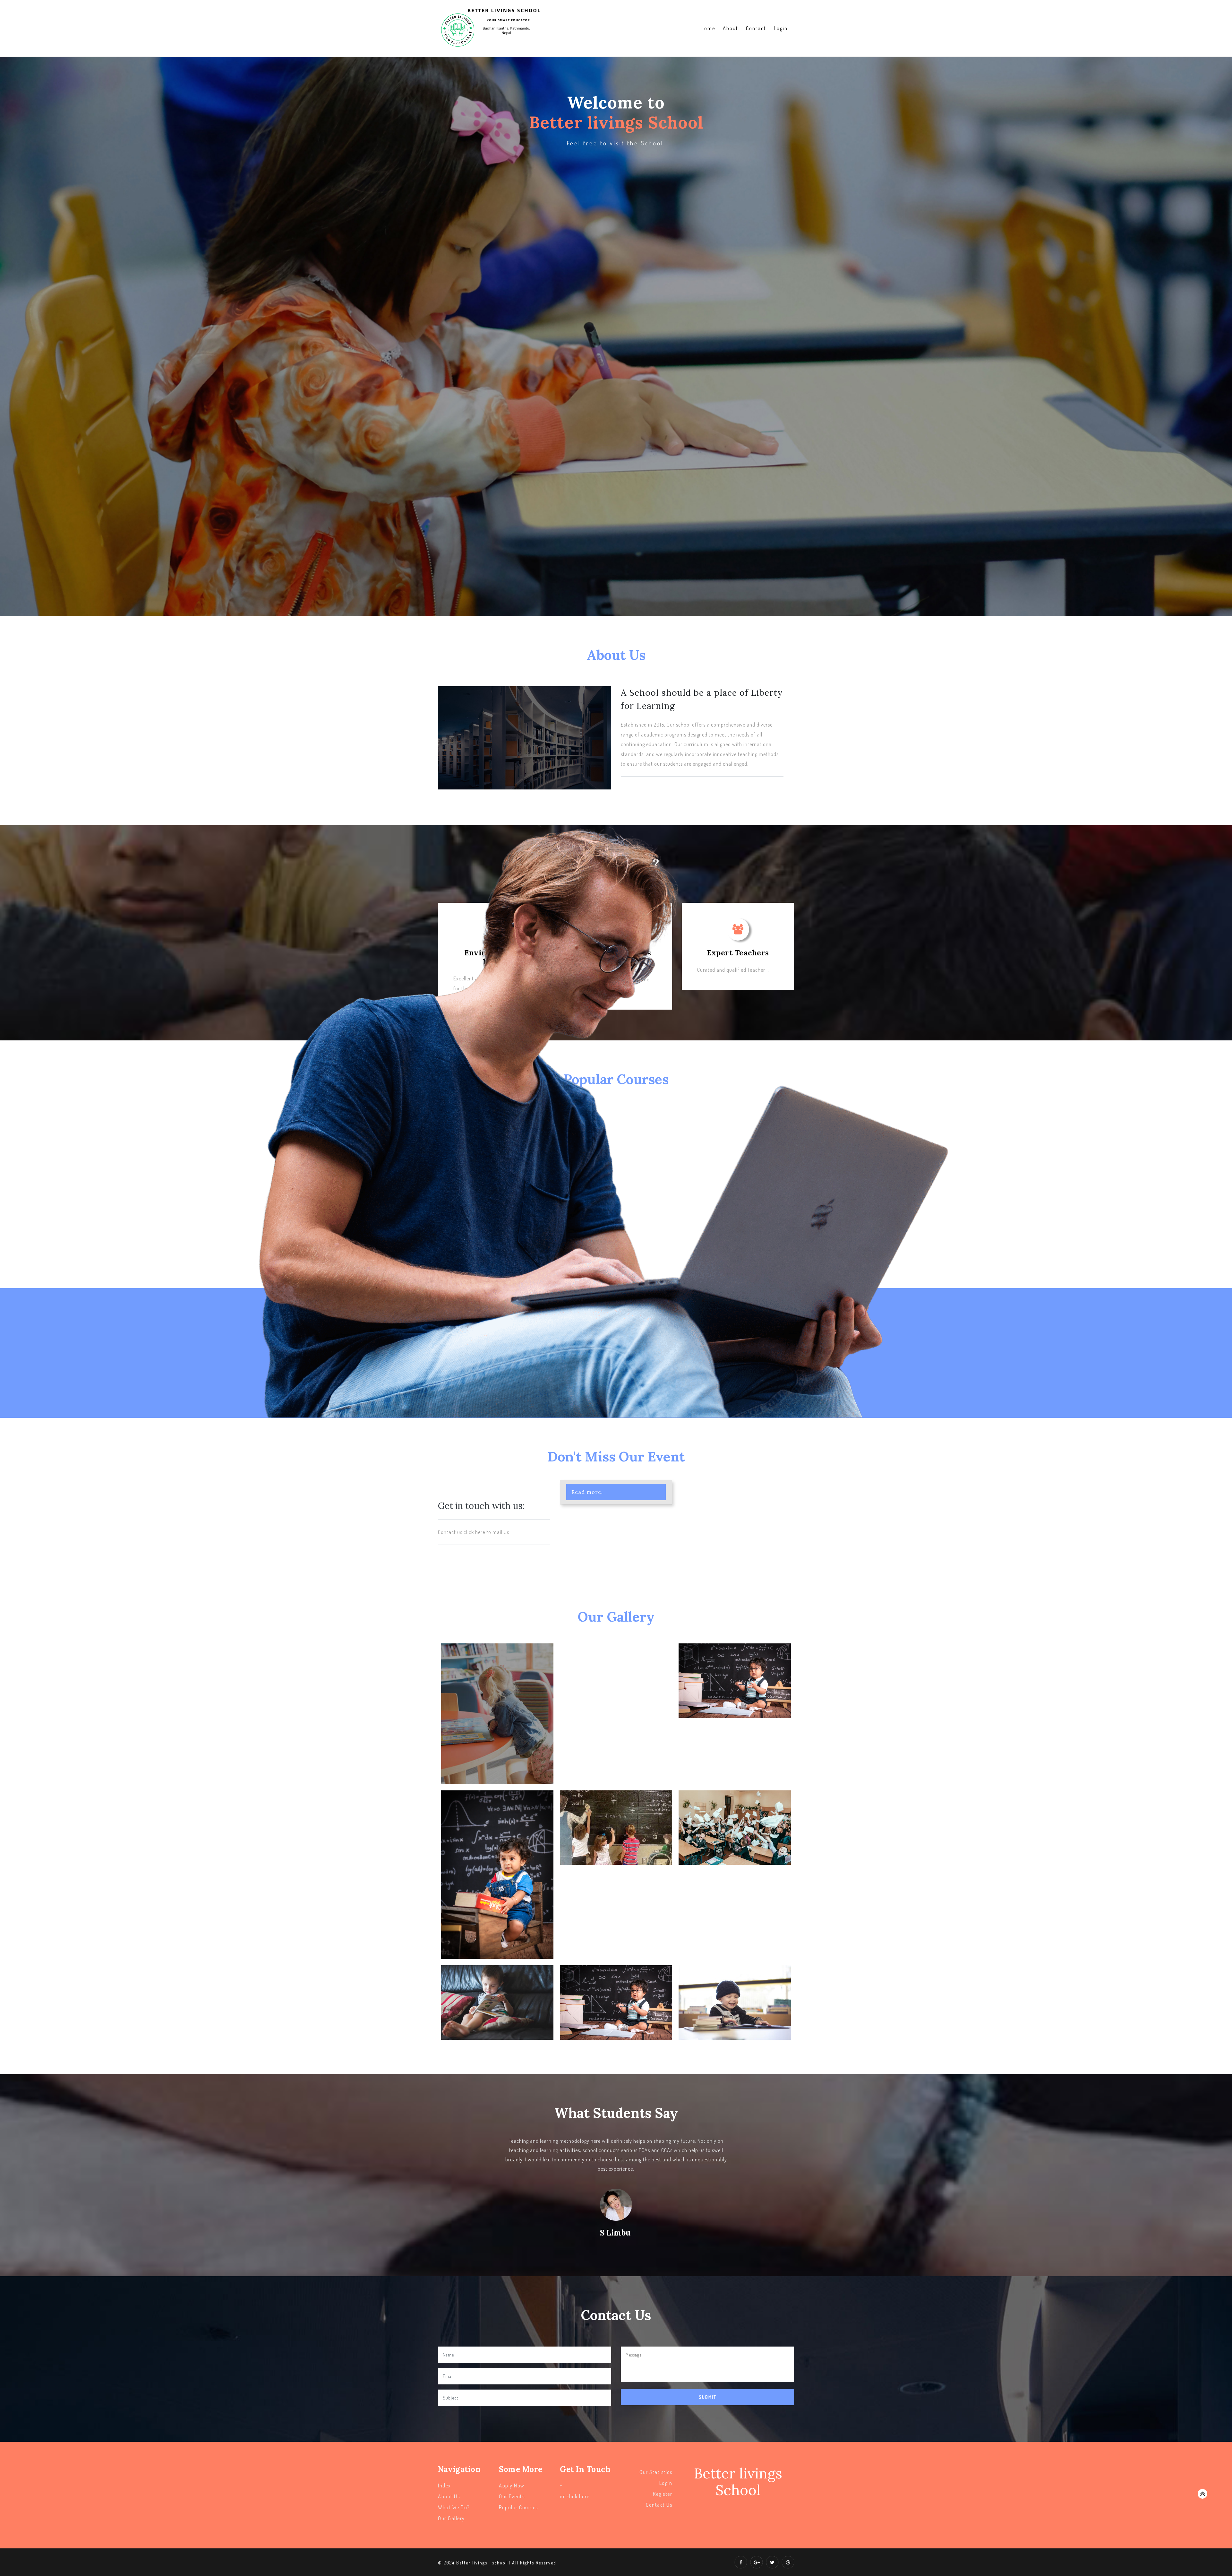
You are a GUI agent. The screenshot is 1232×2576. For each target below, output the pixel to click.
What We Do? (454, 2507)
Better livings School (738, 2482)
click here (578, 2496)
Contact (756, 28)
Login (781, 28)
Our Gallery (451, 2518)
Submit (708, 2397)
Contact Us (659, 2505)
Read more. (587, 1492)
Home (708, 28)
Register (663, 2494)
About (731, 28)
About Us (449, 2496)
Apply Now (512, 2486)
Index (445, 2486)
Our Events (512, 2496)
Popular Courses (518, 2507)
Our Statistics (656, 2472)
